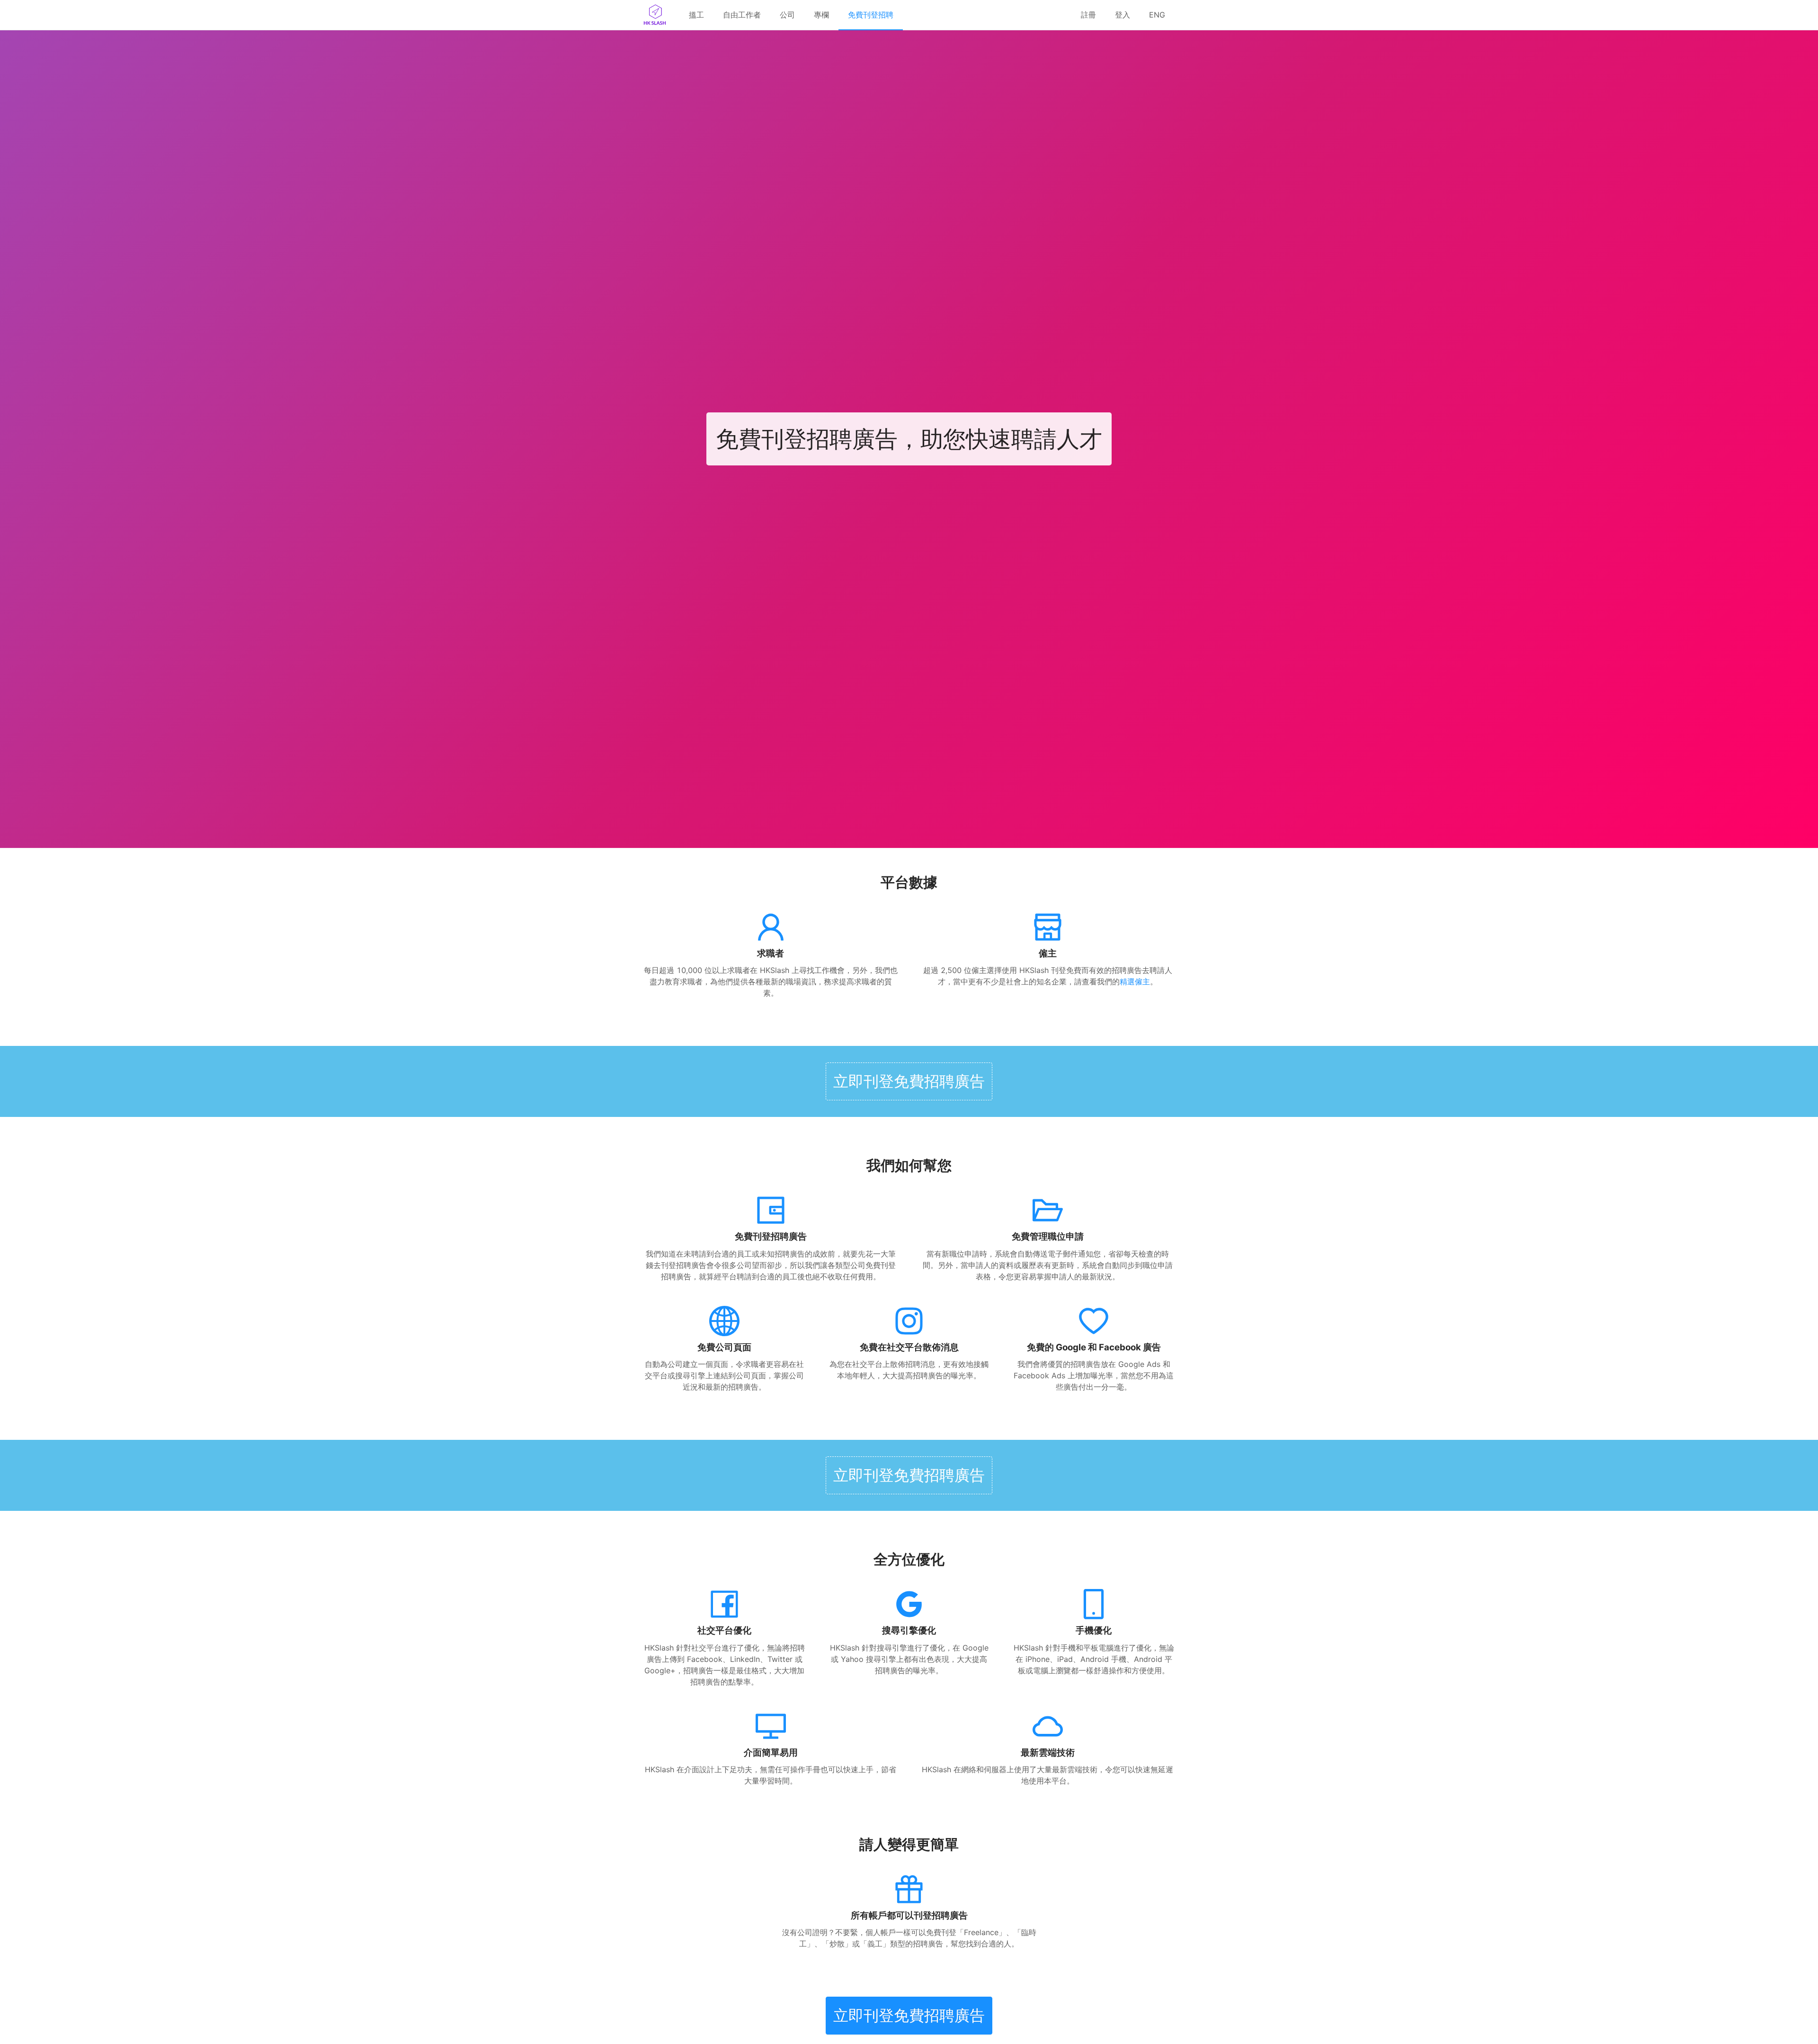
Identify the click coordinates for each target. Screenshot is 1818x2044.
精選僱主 (1135, 982)
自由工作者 (742, 15)
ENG (1157, 15)
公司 (787, 15)
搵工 (696, 15)
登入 (1123, 15)
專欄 (821, 15)
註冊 (1088, 15)
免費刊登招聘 (871, 15)
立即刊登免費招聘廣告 (909, 1081)
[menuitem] (696, 15)
